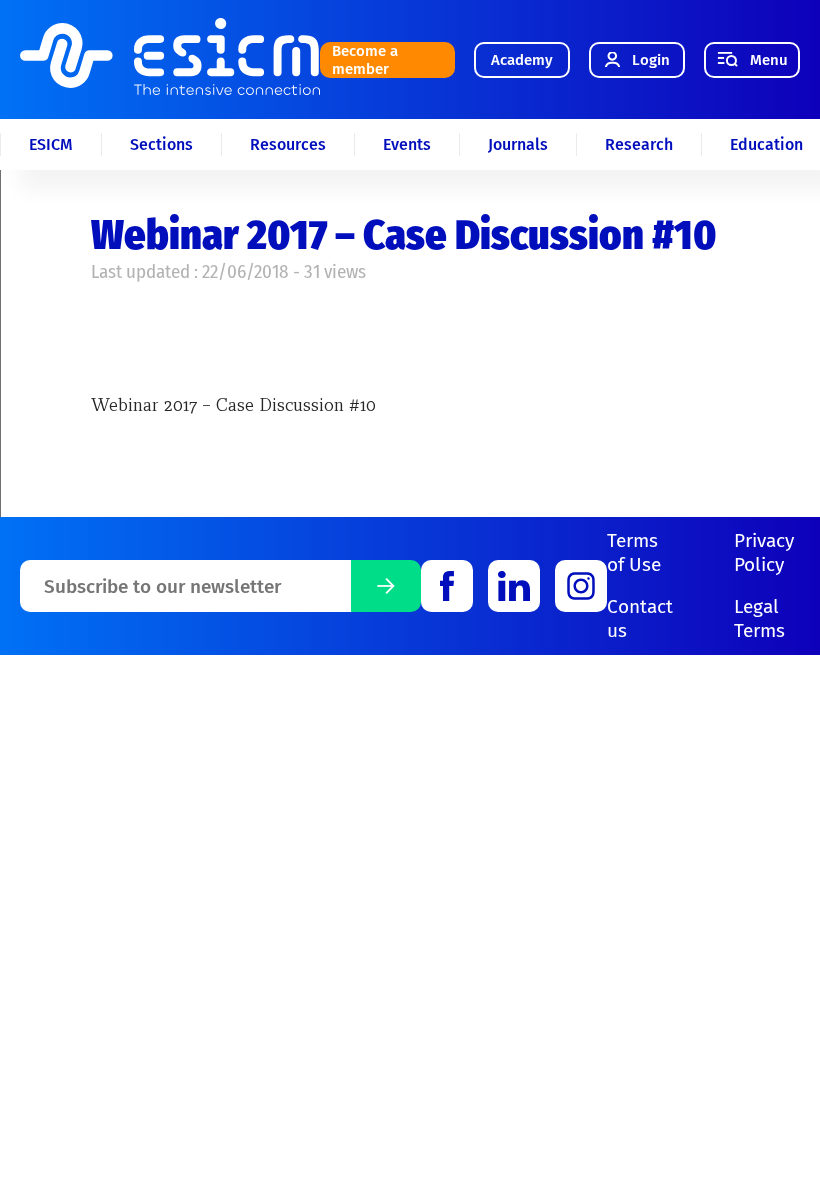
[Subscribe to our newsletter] (386, 586)
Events (407, 144)
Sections (161, 144)
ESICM (51, 144)
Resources (288, 144)
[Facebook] (447, 586)
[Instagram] (581, 586)
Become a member (365, 60)
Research (639, 144)
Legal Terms (759, 618)
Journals (518, 144)
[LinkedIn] (514, 586)
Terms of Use (634, 552)
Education (766, 144)
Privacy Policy (764, 552)
